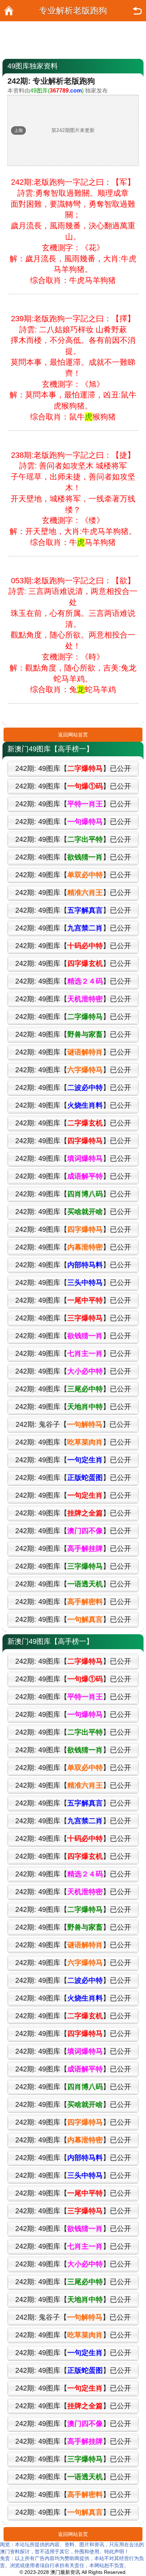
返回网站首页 (73, 735)
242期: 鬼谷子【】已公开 (73, 1424)
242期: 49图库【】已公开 (73, 768)
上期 (18, 130)
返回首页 (9, 11)
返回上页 (137, 11)
